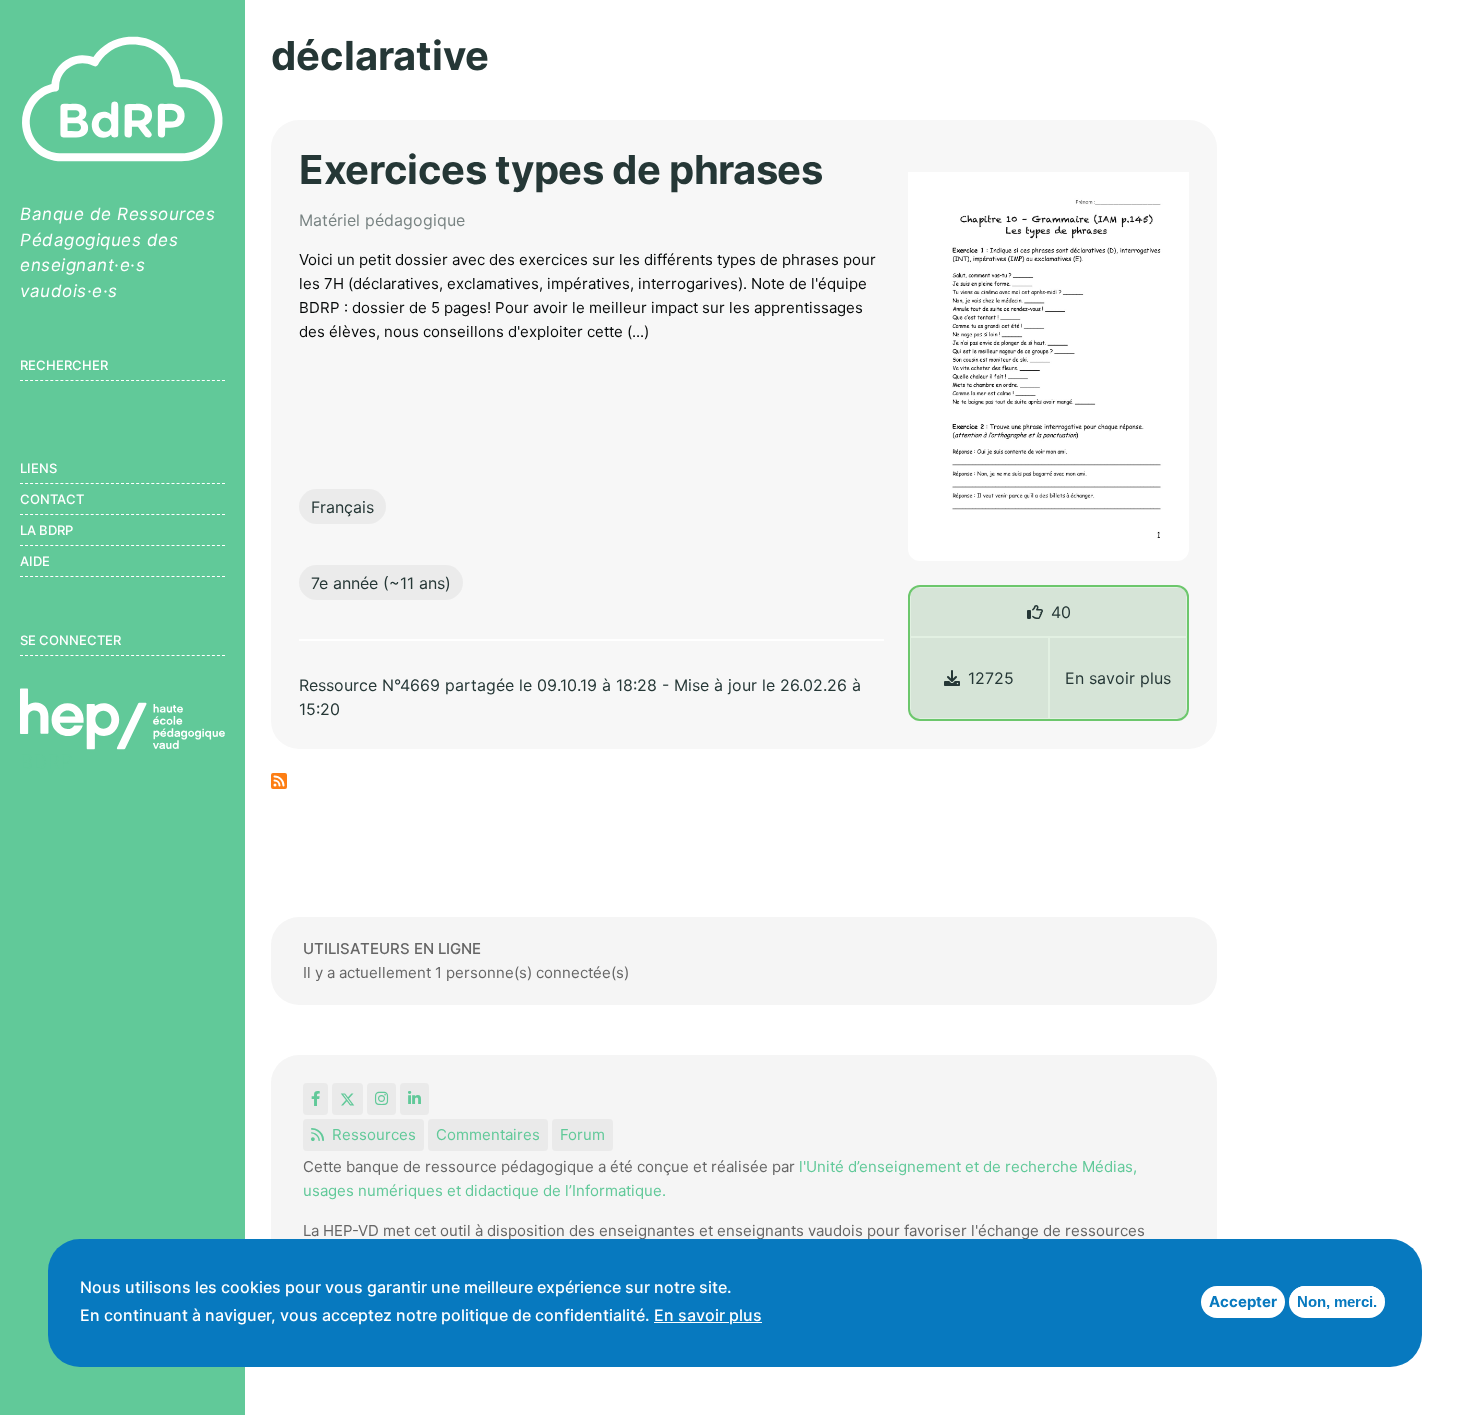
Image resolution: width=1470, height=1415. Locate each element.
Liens (38, 468)
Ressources (374, 1134)
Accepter (1243, 1301)
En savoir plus (1118, 678)
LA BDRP (46, 530)
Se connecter (70, 640)
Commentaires (488, 1134)
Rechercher (64, 365)
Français (342, 507)
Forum (582, 1134)
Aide (35, 561)
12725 (991, 678)
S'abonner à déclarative (279, 781)
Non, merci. (1337, 1301)
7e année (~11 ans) (381, 583)
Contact (52, 499)
